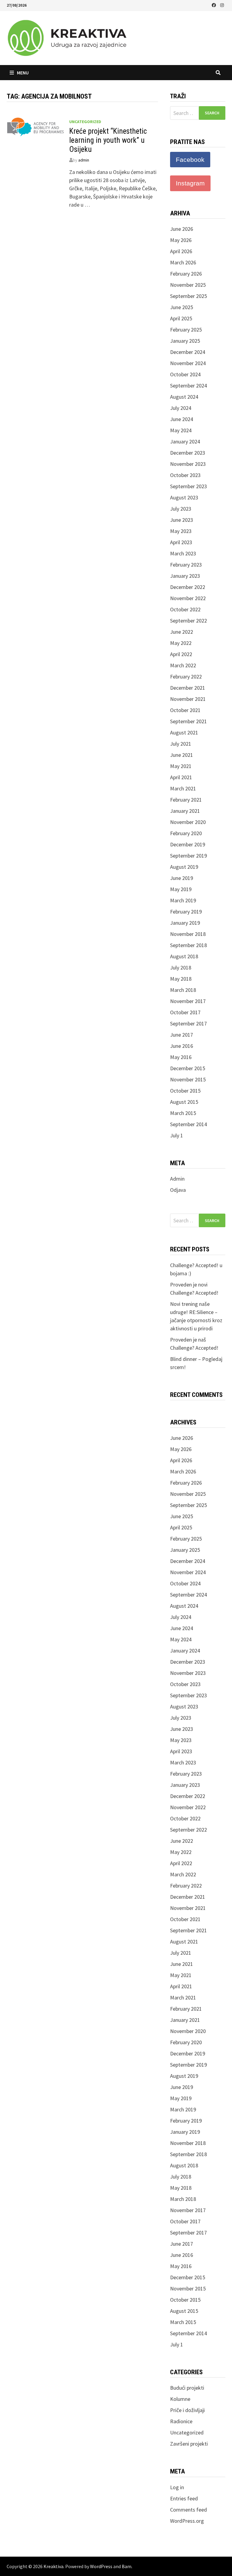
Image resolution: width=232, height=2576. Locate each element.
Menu (23, 73)
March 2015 (183, 1113)
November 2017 (188, 1001)
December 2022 (188, 587)
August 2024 (184, 397)
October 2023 (185, 475)
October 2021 (185, 710)
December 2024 (188, 352)
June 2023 (182, 520)
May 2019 (181, 889)
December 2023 (188, 453)
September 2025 (188, 296)
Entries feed (184, 2498)
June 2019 (182, 878)
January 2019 (185, 923)
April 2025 (181, 318)
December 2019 (188, 844)
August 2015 (184, 1102)
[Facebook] (214, 5)
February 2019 (186, 912)
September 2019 (188, 856)
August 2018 (184, 956)
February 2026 (186, 274)
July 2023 (181, 509)
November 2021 (188, 699)
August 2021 (184, 732)
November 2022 (188, 598)
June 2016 (182, 1046)
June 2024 (182, 419)
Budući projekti (187, 2388)
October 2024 (185, 374)
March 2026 (183, 262)
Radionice (181, 2421)
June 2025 (182, 307)
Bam (127, 2566)
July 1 (177, 1135)
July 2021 (181, 744)
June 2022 (182, 632)
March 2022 (183, 665)
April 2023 (181, 542)
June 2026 (182, 229)
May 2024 (181, 430)
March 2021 (183, 788)
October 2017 (185, 1012)
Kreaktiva (53, 2566)
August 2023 (184, 497)
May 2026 (181, 240)
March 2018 (183, 990)
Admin (177, 1179)
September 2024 (188, 386)
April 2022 (181, 654)
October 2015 (185, 1091)
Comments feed (188, 2510)
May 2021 (181, 766)
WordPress (101, 2566)
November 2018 (188, 934)
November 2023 (188, 464)
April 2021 (181, 777)
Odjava (178, 1190)
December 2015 (188, 1068)
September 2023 (188, 486)
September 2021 (188, 721)
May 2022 (181, 643)
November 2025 (188, 285)
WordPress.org (187, 2521)
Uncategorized (85, 122)
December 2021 (188, 688)
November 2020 (188, 822)
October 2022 (185, 609)
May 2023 (181, 531)
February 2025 (186, 330)
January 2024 (185, 441)
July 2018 (181, 968)
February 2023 (186, 565)
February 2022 (186, 677)
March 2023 (183, 553)
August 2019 (184, 867)
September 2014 (188, 1124)
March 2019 (183, 900)
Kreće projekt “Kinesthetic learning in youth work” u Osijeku (108, 140)
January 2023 (185, 576)
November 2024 (188, 363)
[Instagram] (222, 5)
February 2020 (186, 833)
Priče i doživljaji (187, 2410)
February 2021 (186, 800)
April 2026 (181, 251)
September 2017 (188, 1023)
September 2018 (188, 945)
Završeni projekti (189, 2444)
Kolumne (180, 2399)
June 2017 (182, 1035)
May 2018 (181, 979)
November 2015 (188, 1079)
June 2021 (182, 755)
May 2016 (181, 1057)
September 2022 (188, 621)
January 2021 (185, 811)
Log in (177, 2487)
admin (84, 160)
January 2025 (185, 341)
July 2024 (181, 408)
